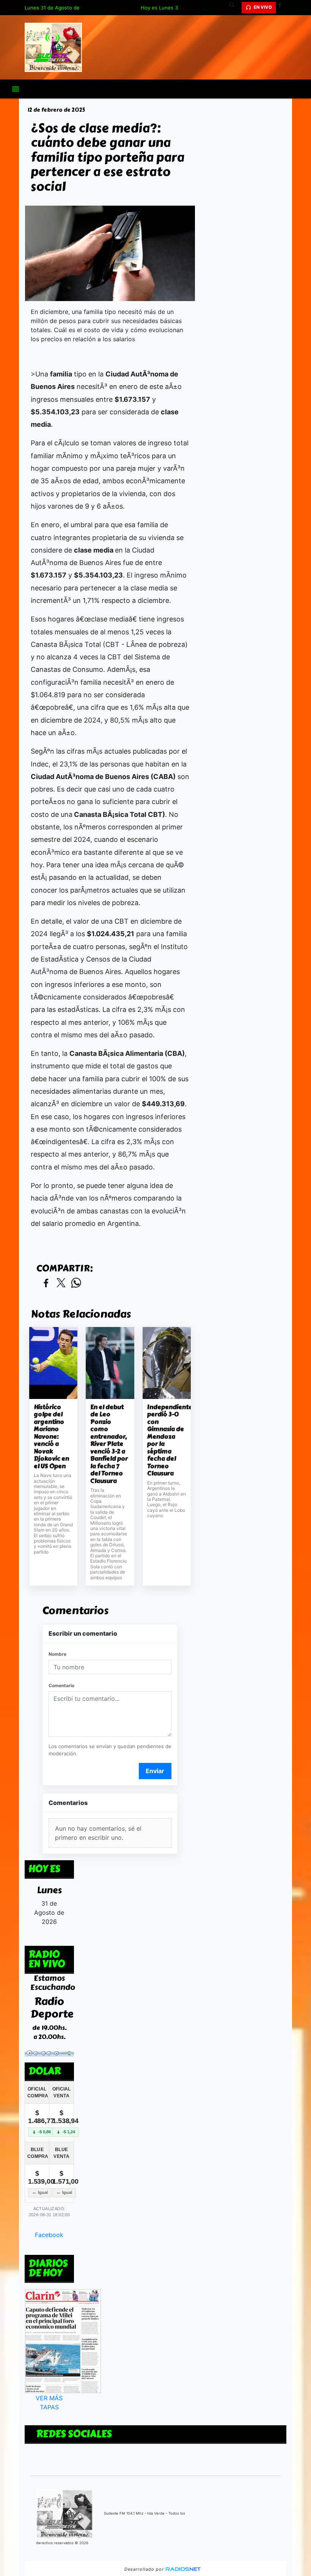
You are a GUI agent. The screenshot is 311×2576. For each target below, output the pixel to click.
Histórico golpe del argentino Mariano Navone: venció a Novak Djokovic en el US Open (51, 1437)
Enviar (155, 1771)
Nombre (57, 1654)
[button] (235, 8)
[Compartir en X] (61, 1283)
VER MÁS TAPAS (49, 2403)
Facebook (49, 2235)
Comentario (61, 1685)
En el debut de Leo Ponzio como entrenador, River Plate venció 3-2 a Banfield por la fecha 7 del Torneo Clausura (109, 1444)
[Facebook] (283, 8)
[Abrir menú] (16, 89)
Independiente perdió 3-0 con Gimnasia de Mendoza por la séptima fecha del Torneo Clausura (167, 1440)
